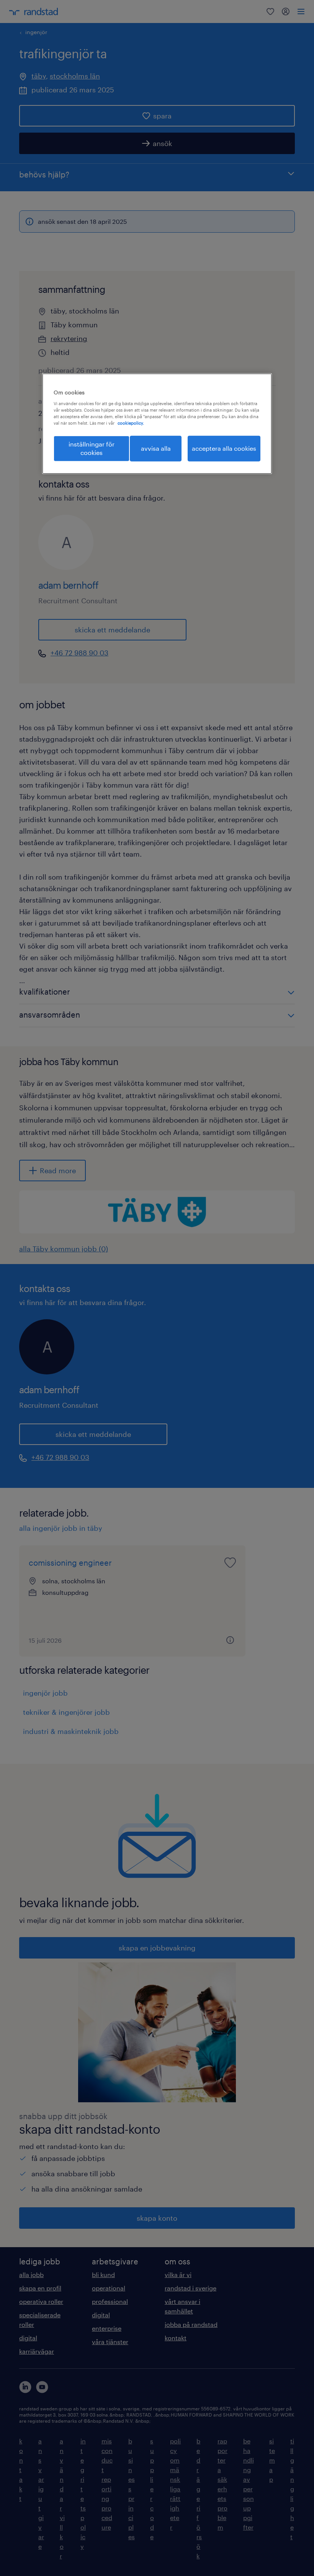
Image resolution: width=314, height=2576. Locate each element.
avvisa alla (156, 448)
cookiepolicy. (131, 423)
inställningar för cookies (92, 448)
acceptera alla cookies (224, 448)
